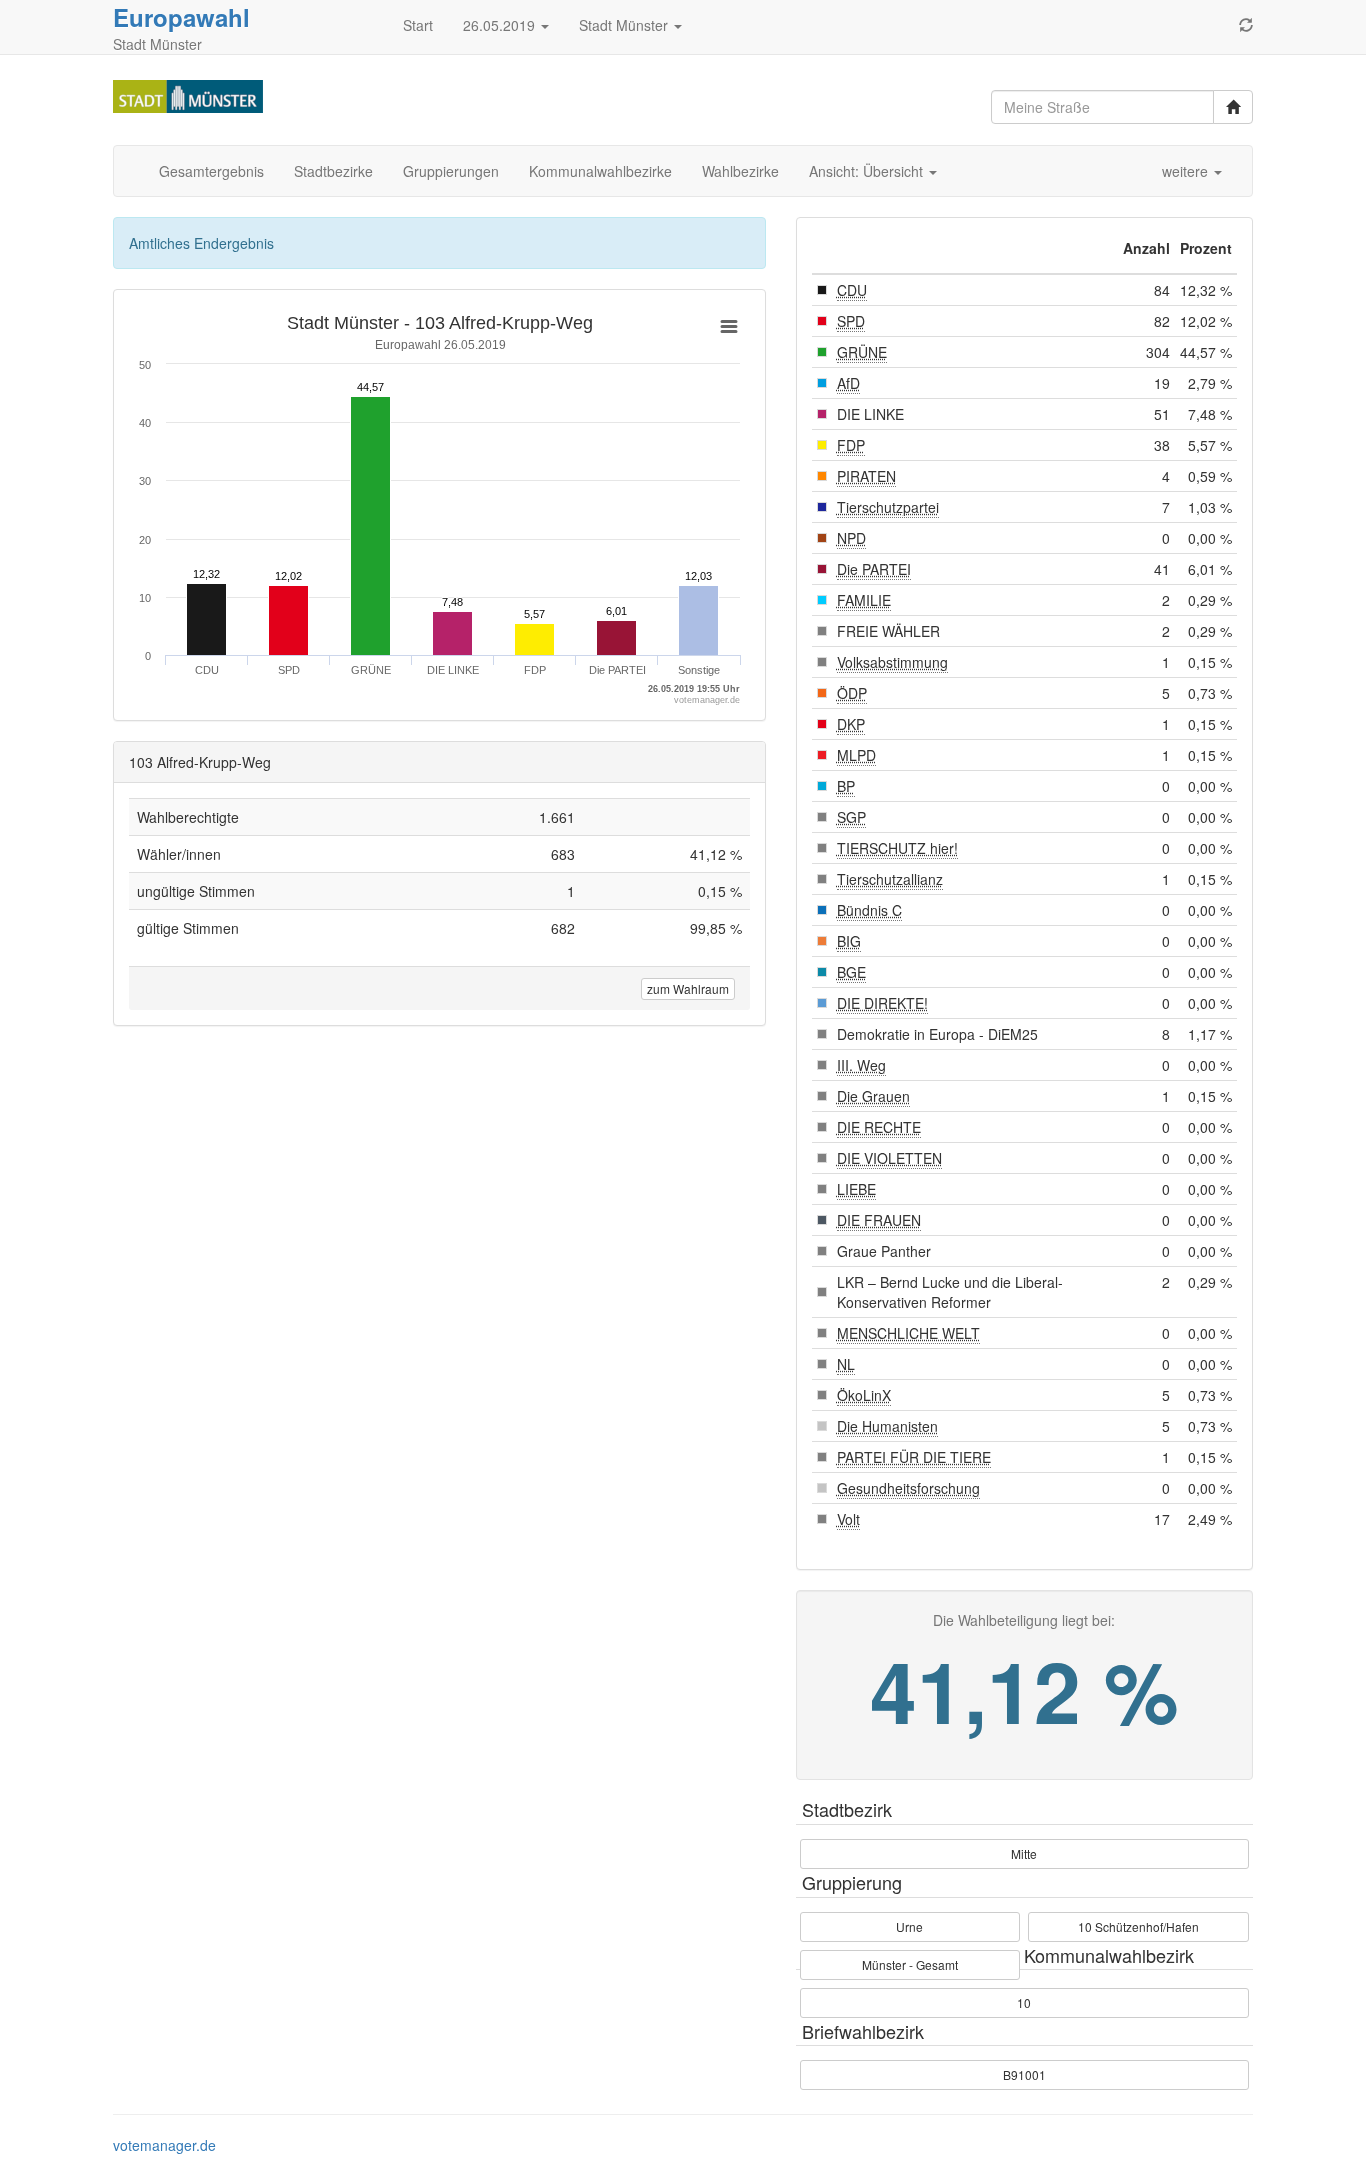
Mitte (1024, 1853)
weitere (1187, 171)
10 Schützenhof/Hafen (1138, 1926)
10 (1024, 2002)
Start (418, 25)
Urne (909, 1926)
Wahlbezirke (740, 171)
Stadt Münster (625, 25)
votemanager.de (164, 2145)
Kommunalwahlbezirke (600, 171)
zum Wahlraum (688, 988)
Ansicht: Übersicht (868, 171)
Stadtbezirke (333, 171)
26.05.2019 (501, 25)
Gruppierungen (451, 171)
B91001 (1024, 2074)
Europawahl (181, 17)
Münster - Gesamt (910, 1964)
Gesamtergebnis (211, 171)
